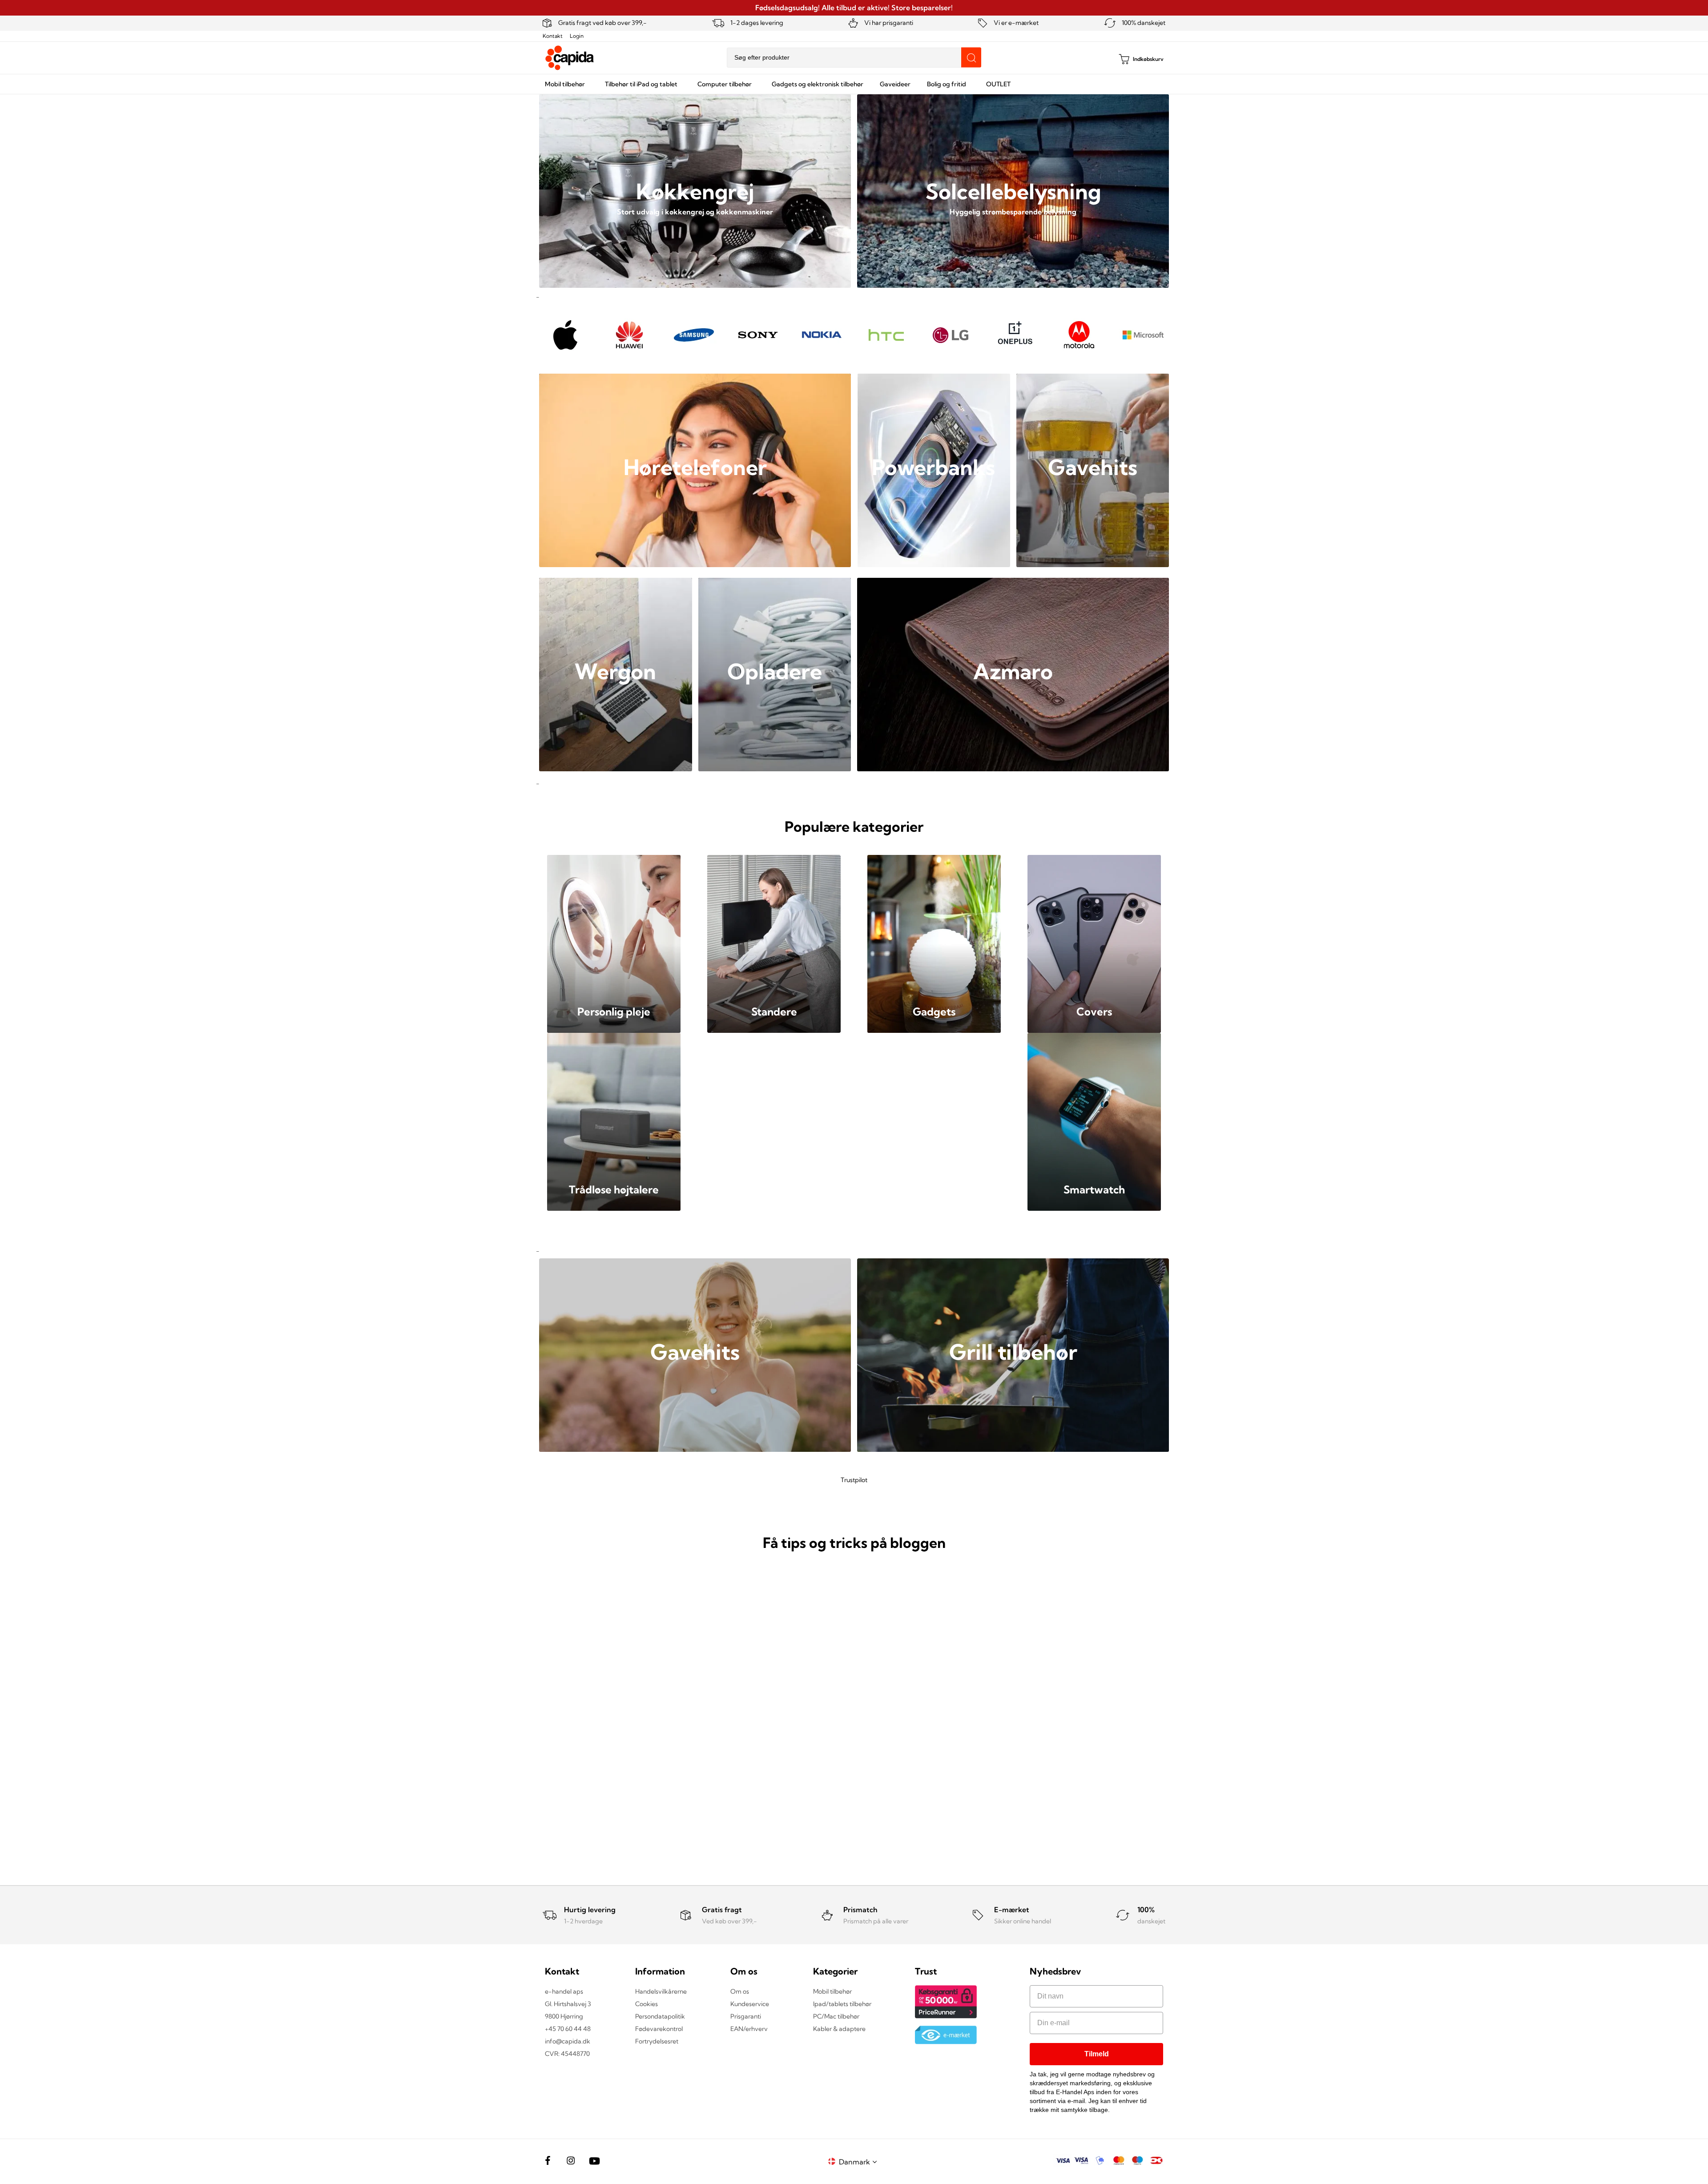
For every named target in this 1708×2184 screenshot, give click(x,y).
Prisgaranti (746, 2016)
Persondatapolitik (660, 2016)
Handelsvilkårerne (661, 1991)
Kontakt (553, 36)
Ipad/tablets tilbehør (842, 2004)
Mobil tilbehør (832, 1991)
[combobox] (854, 58)
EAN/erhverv (749, 2029)
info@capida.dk (568, 2041)
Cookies (647, 2004)
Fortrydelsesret (657, 2041)
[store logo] (570, 58)
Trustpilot (854, 1480)
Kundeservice (750, 2004)
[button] (859, 2162)
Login (577, 36)
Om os (740, 1991)
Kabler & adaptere (839, 2029)
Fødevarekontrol (659, 2029)
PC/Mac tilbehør (836, 2016)
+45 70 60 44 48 (568, 2029)
